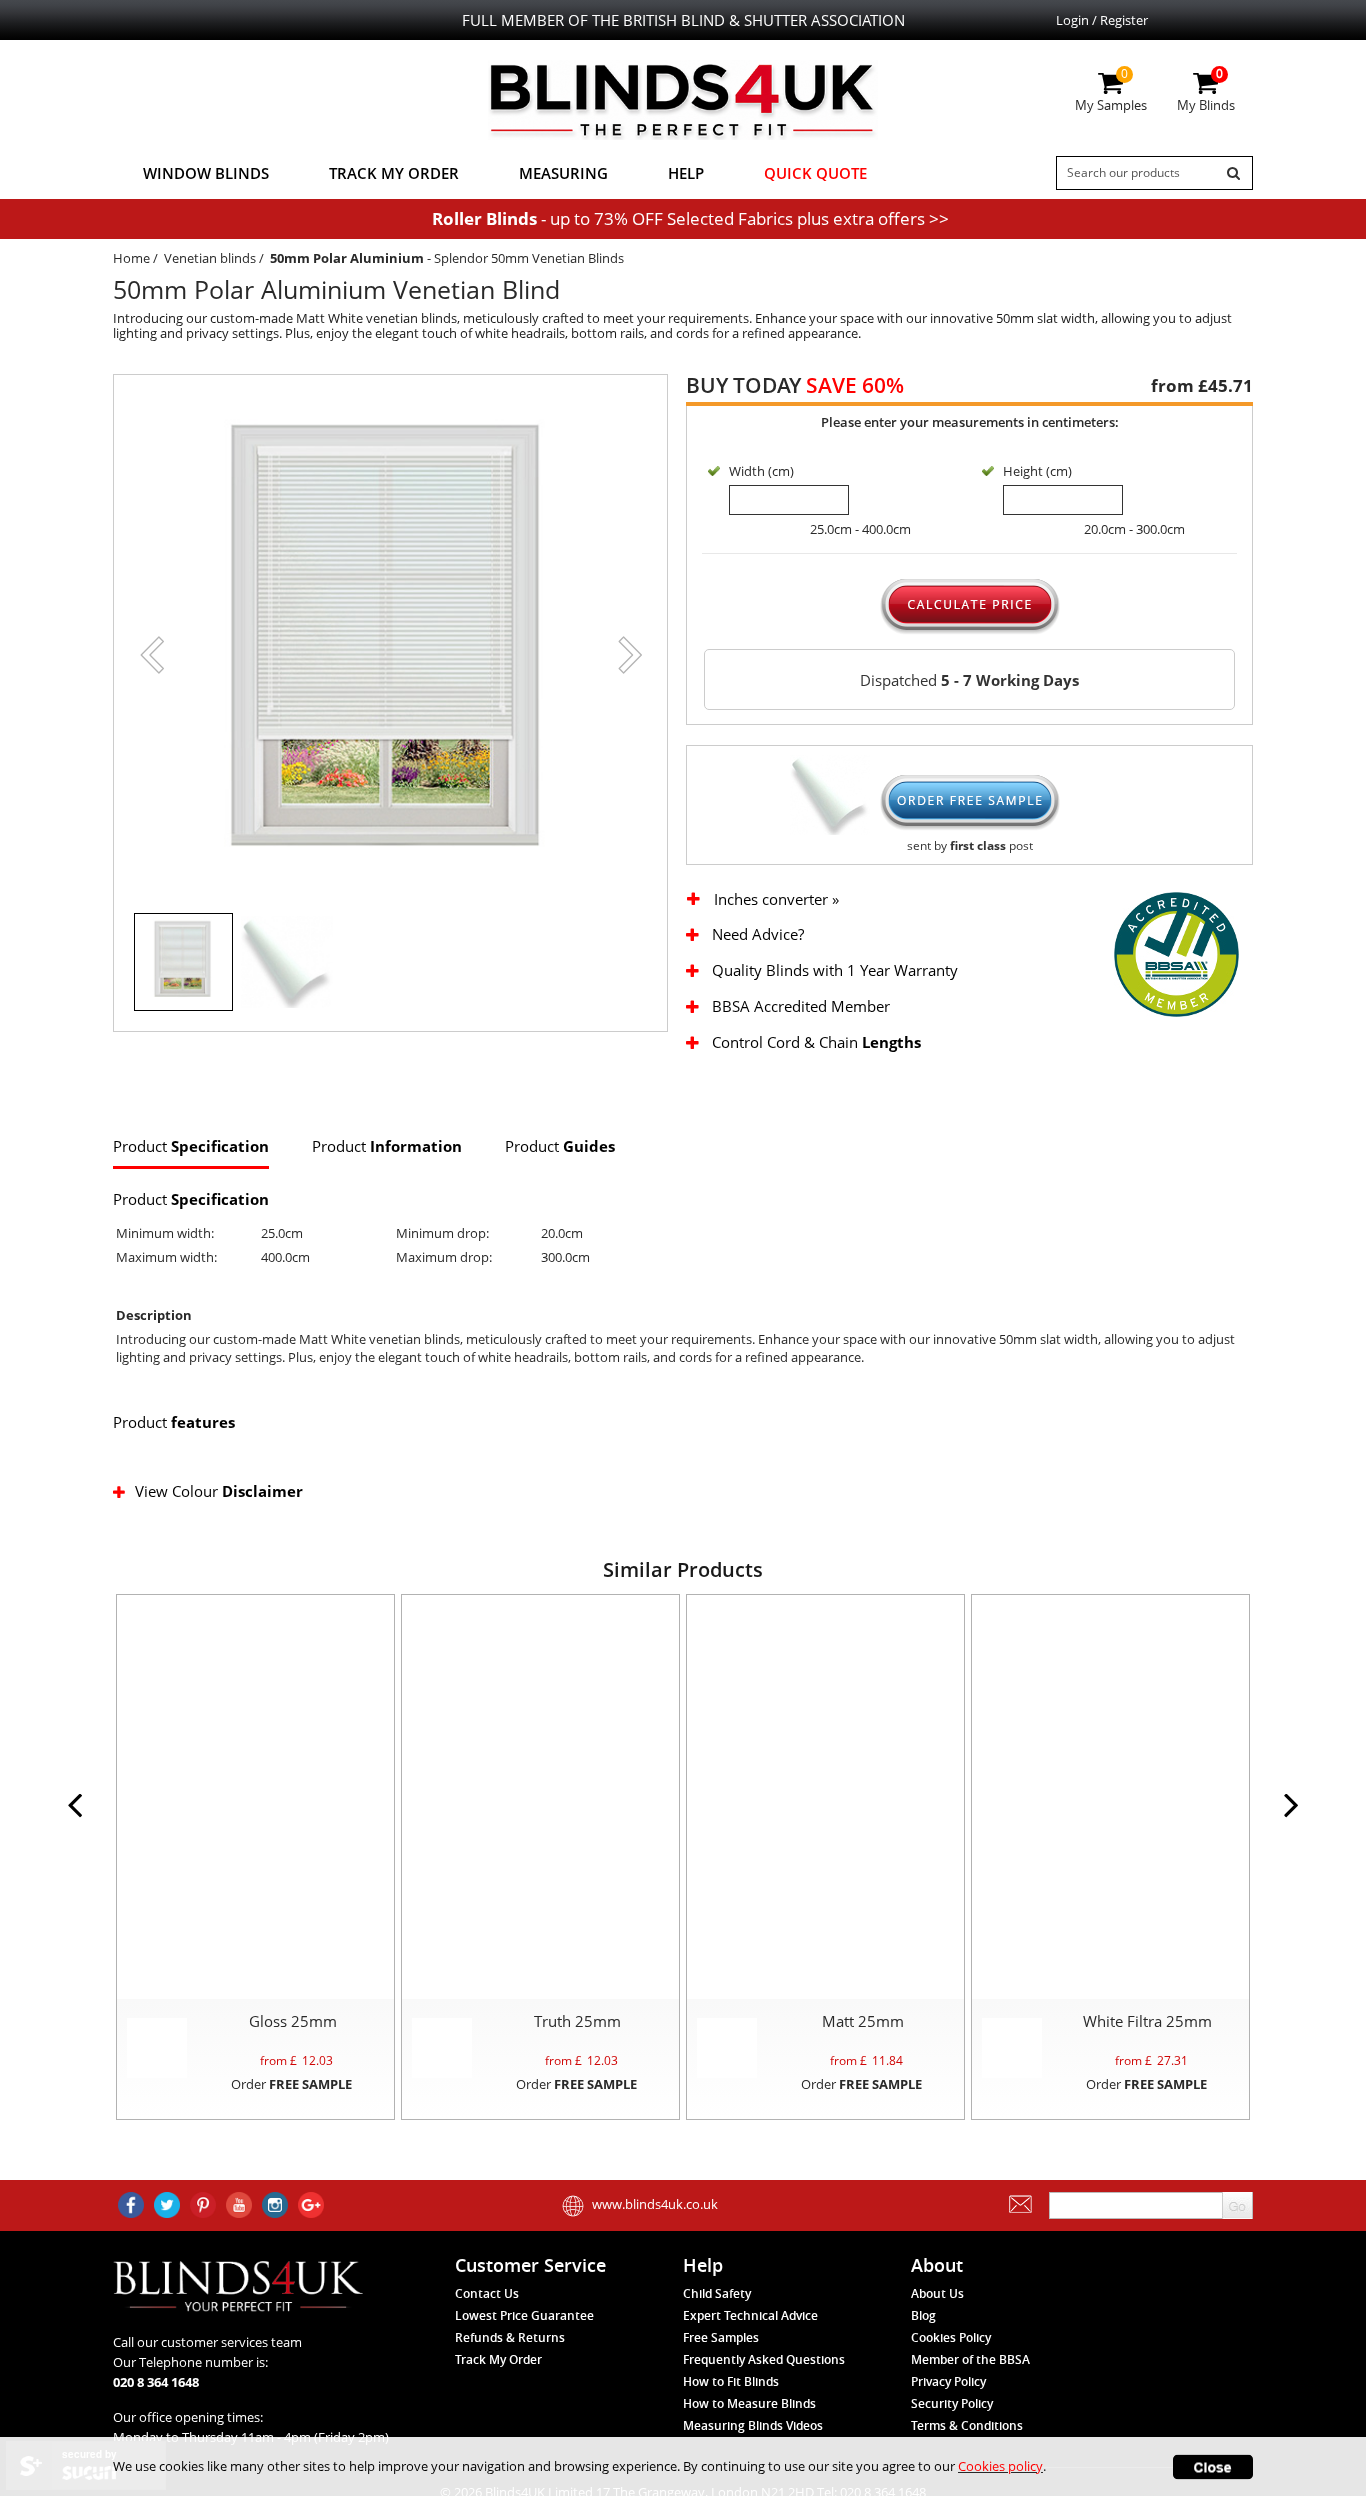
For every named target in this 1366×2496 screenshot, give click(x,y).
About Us (937, 2293)
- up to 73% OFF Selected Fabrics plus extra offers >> (690, 218)
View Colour (219, 1491)
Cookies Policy (951, 2337)
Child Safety (717, 2293)
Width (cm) (761, 471)
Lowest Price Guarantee (524, 2315)
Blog (923, 2315)
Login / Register (1102, 20)
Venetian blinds (210, 258)
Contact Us (487, 2293)
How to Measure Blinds (749, 2403)
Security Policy (952, 2403)
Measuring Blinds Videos (753, 2425)
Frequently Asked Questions (764, 2359)
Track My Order (394, 173)
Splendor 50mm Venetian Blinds (529, 258)
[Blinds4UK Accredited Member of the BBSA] (1176, 953)
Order (291, 2084)
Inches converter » (776, 899)
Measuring (563, 173)
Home (131, 258)
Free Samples (721, 2337)
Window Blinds (206, 173)
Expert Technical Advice (750, 2315)
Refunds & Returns (510, 2337)
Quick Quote (815, 173)
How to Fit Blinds (731, 2381)
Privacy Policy (948, 2381)
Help (686, 173)
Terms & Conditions (967, 2425)
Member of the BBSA (970, 2359)
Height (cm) (1037, 471)
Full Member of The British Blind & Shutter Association (683, 20)
